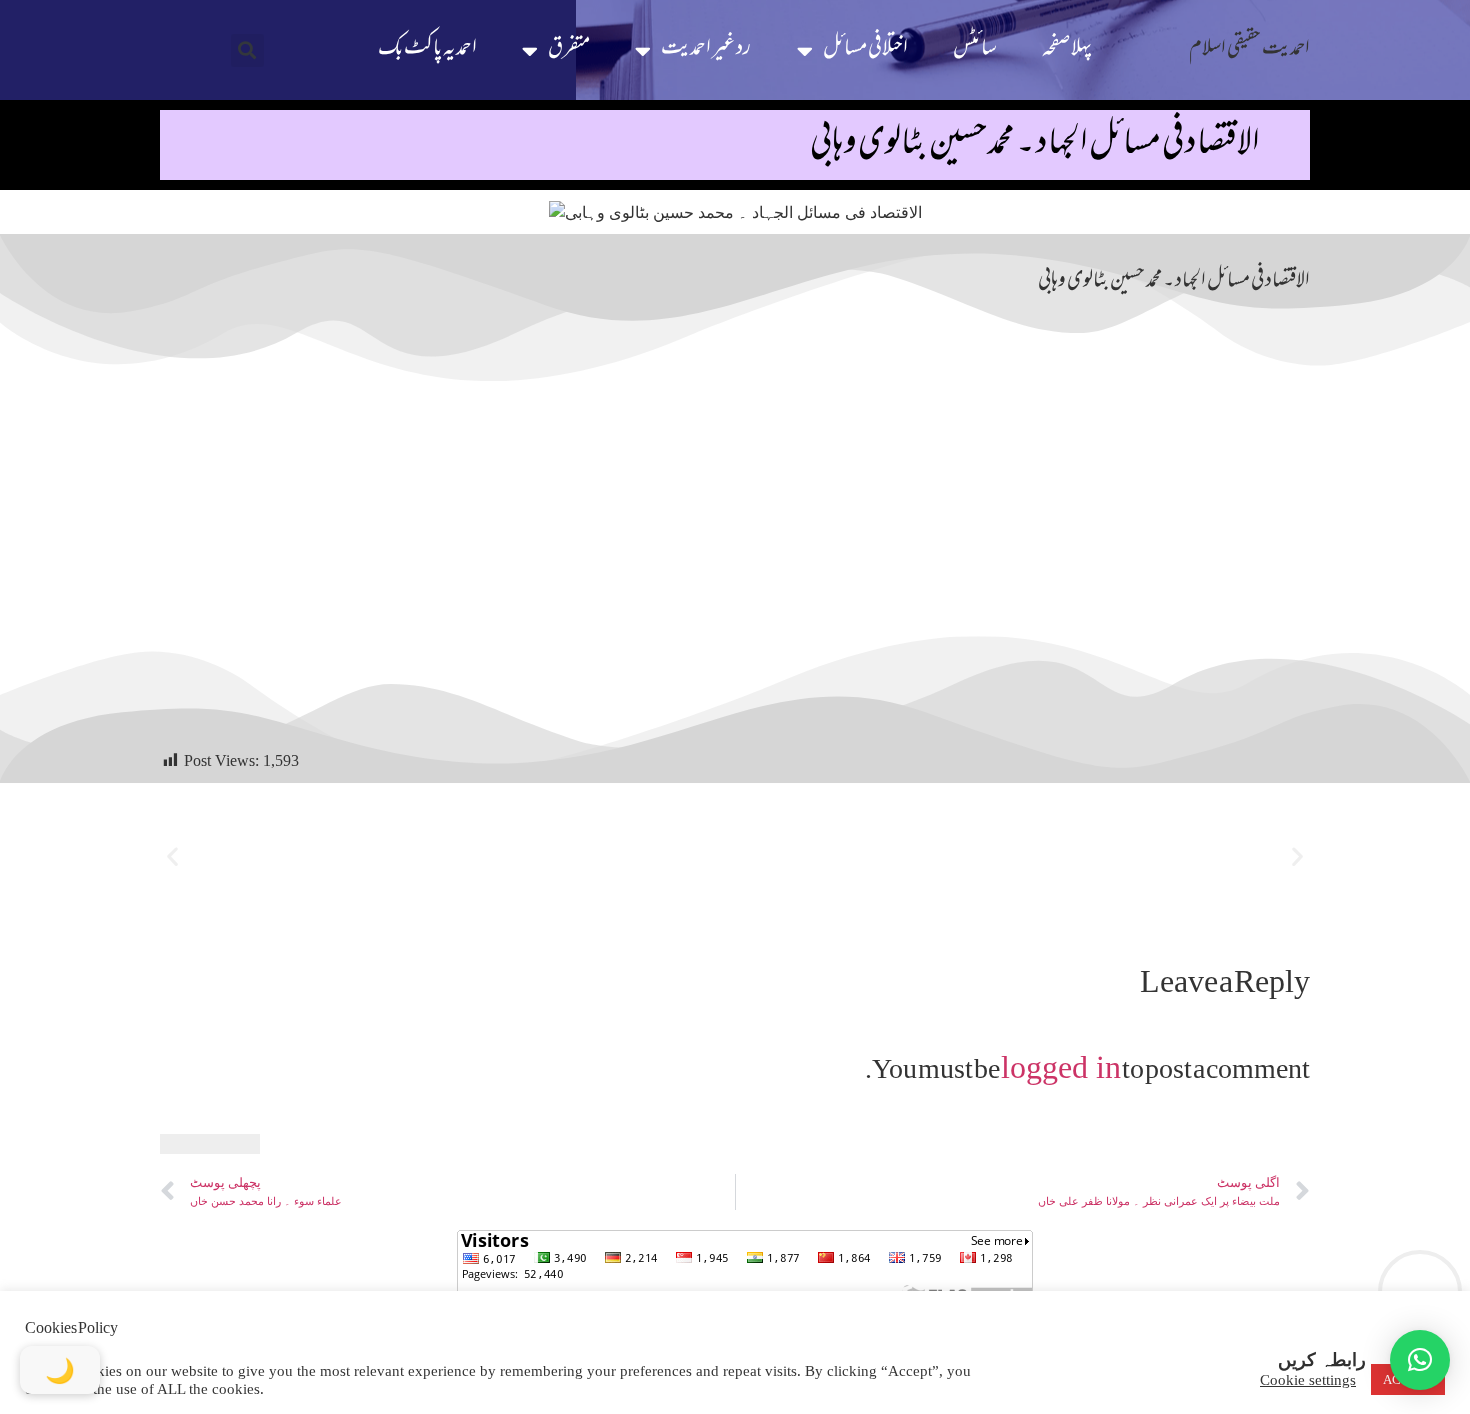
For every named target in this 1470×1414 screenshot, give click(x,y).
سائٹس (975, 49)
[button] (247, 50)
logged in (1061, 1067)
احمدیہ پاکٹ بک (427, 49)
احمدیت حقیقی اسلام (1249, 49)
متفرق (569, 49)
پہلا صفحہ (1067, 49)
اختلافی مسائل (865, 49)
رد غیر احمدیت (706, 49)
